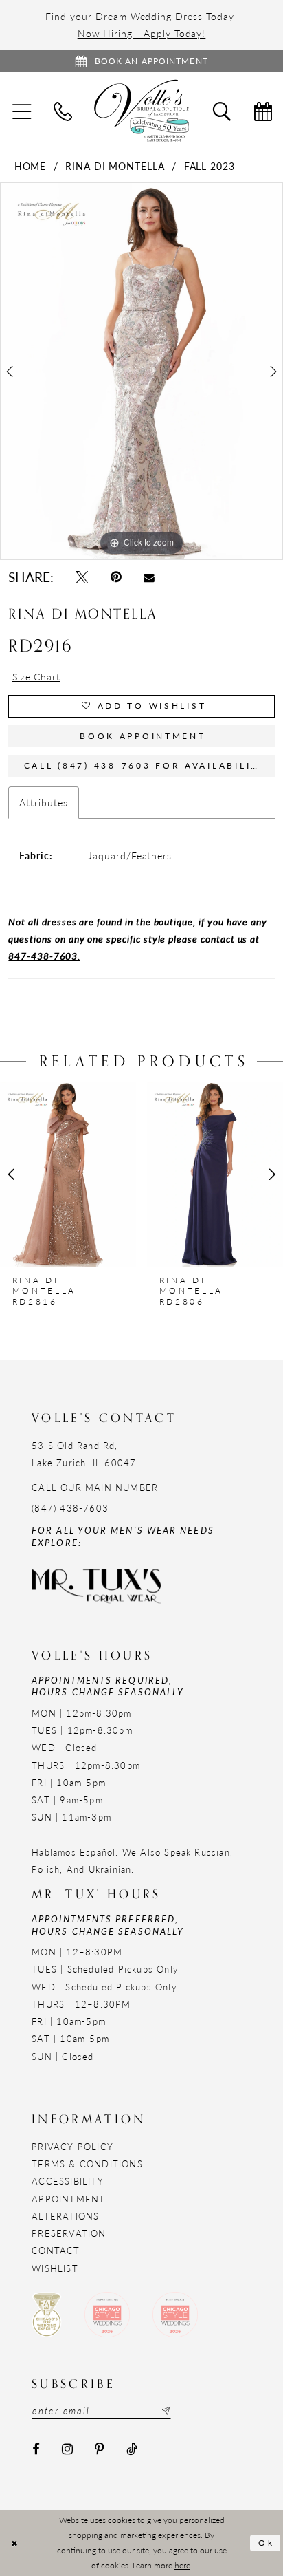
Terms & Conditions (87, 2164)
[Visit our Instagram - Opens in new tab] (67, 2450)
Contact (56, 2250)
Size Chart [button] (36, 676)
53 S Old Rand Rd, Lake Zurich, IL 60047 (84, 1454)
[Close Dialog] (14, 2543)
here (182, 2565)
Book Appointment (143, 736)
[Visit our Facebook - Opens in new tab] (36, 2450)
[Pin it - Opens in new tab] (116, 577)
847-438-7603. (44, 956)
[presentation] (68, 1174)
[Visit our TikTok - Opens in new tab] (132, 2450)
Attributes (43, 802)
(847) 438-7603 (70, 1508)
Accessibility (68, 2181)
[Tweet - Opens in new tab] (82, 577)
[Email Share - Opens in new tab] (149, 577)
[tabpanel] (141, 371)
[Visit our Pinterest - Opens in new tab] (100, 2450)
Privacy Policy (72, 2146)
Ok (267, 2543)
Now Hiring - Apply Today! (142, 33)
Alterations (65, 2216)
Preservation (69, 2233)
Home (31, 166)
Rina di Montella (115, 166)
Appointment (68, 2199)
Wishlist (55, 2268)
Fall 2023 (210, 166)
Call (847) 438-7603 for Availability (145, 765)
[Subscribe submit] (165, 2411)
